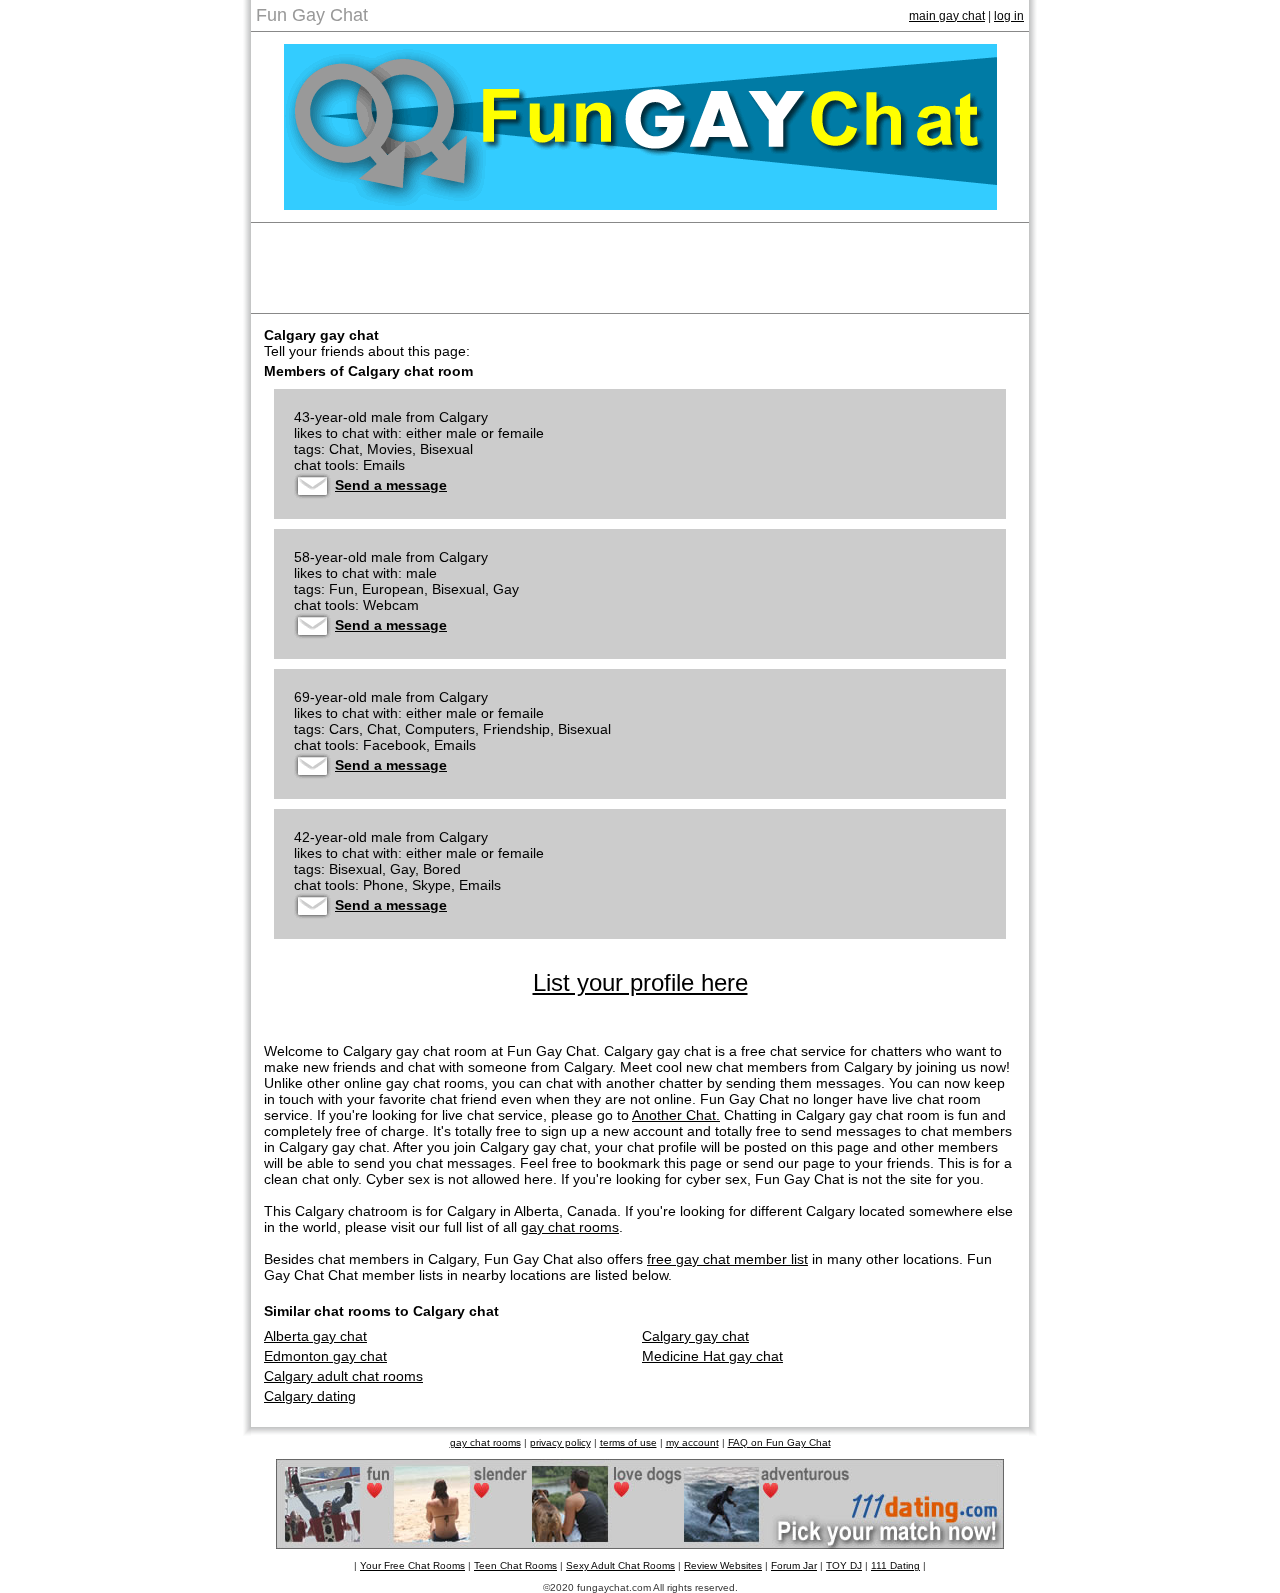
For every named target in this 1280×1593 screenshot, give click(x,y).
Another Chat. (676, 1115)
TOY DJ (844, 1565)
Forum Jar (794, 1565)
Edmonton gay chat (325, 1356)
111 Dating (895, 1565)
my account (692, 1442)
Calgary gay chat (695, 1336)
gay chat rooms (570, 1227)
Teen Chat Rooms (515, 1565)
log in (1009, 16)
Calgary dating (310, 1396)
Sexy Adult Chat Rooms (620, 1565)
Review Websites (723, 1565)
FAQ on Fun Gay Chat (779, 1442)
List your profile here (640, 982)
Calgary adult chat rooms (343, 1376)
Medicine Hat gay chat (712, 1356)
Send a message (391, 485)
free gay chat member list (727, 1259)
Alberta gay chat (315, 1336)
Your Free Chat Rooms (412, 1565)
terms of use (628, 1442)
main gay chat (947, 16)
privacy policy (560, 1442)
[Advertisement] (640, 268)
